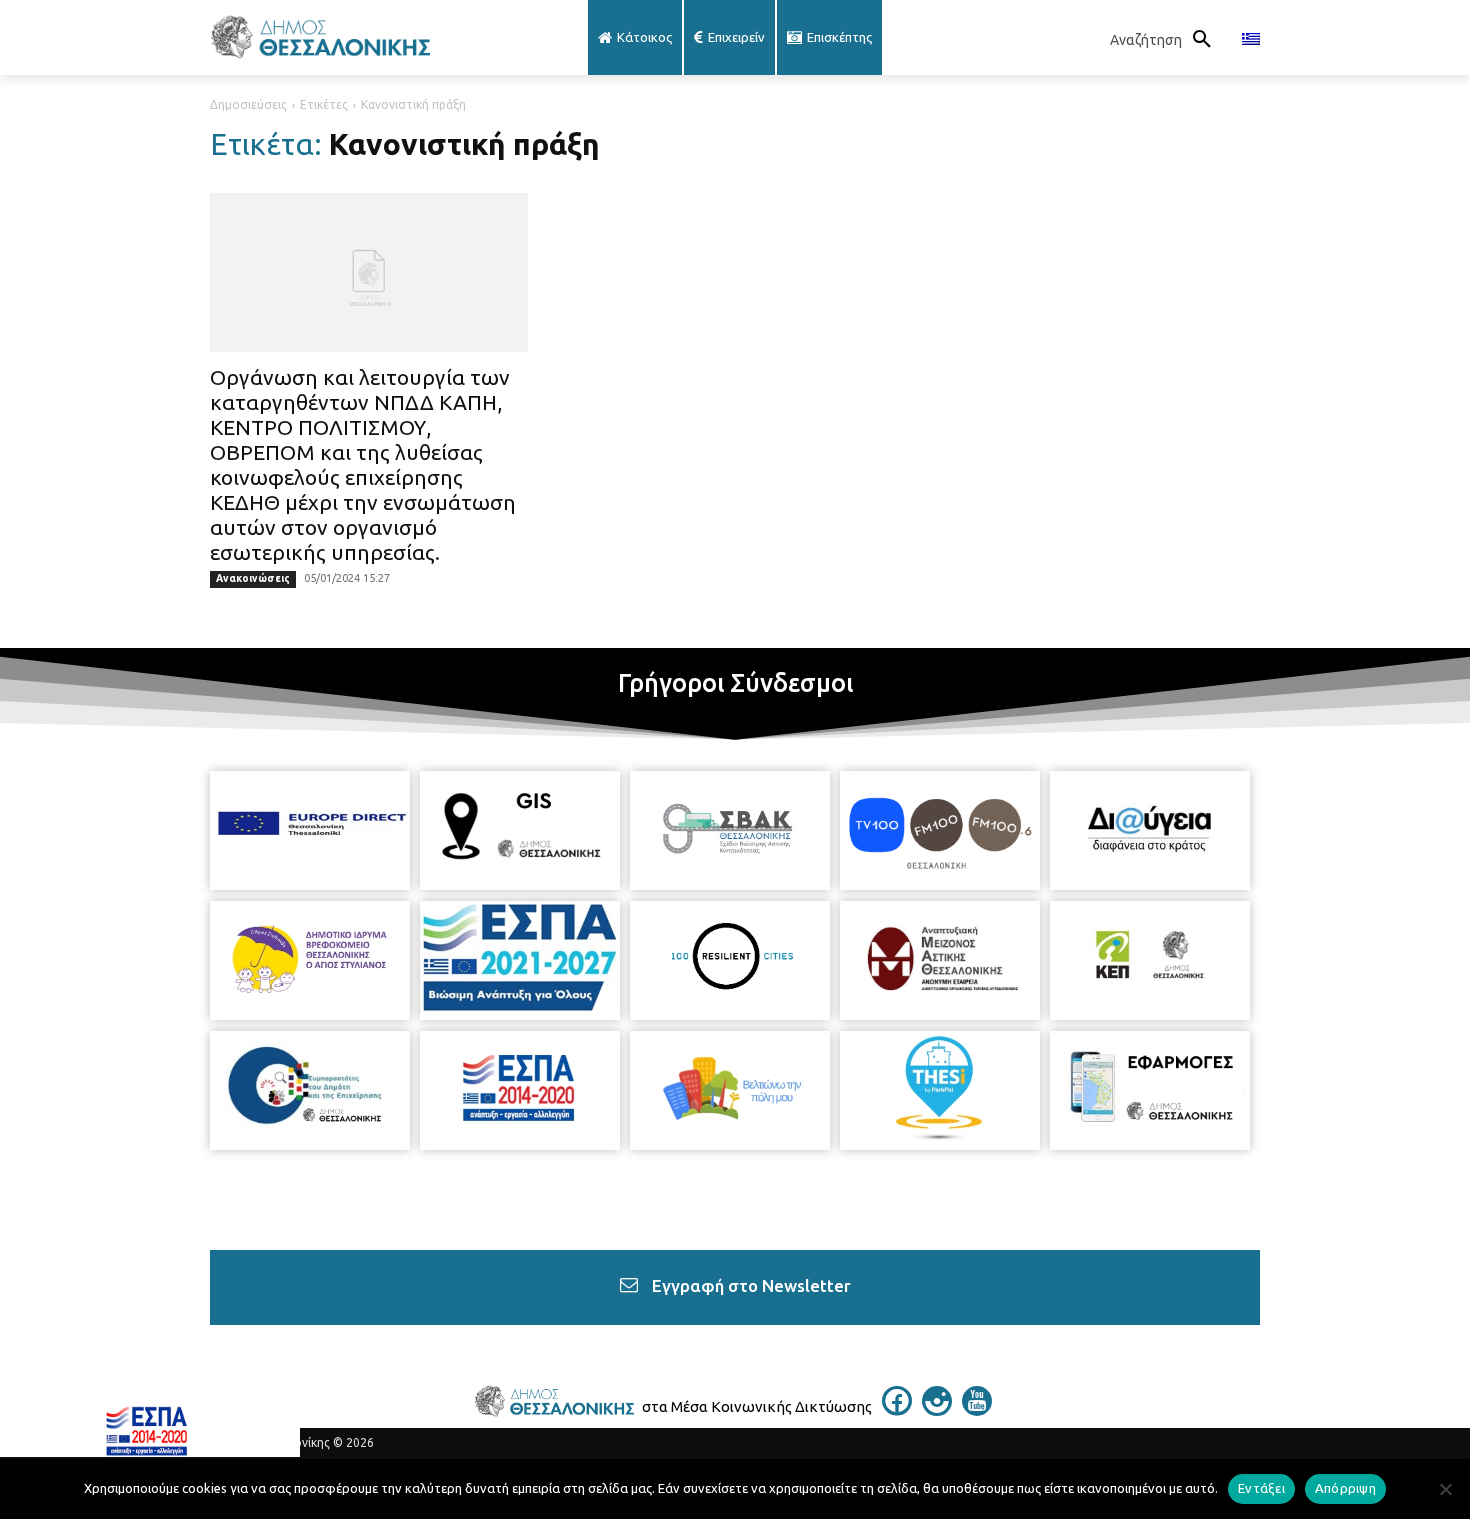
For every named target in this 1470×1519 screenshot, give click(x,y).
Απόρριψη (1345, 1488)
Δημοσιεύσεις (248, 104)
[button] (1166, 40)
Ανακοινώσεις (253, 578)
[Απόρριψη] (1445, 1489)
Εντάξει (1261, 1488)
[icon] (897, 1410)
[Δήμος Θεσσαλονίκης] (369, 37)
